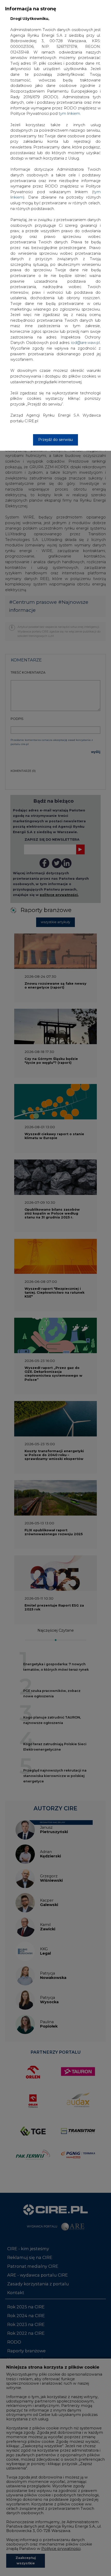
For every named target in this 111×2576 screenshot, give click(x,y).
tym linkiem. (70, 114)
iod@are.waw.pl (85, 343)
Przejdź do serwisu (55, 440)
